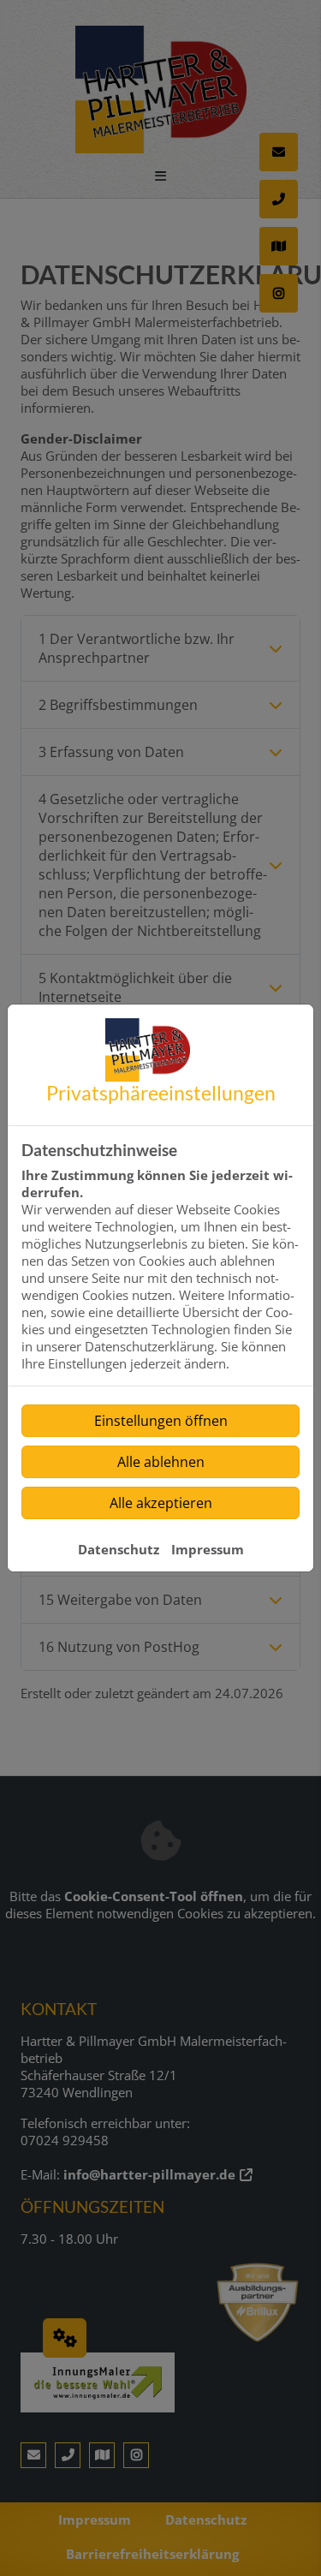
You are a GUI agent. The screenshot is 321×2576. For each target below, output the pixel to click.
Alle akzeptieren (161, 1503)
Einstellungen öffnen (161, 1421)
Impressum (208, 1549)
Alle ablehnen (161, 1462)
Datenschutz (119, 1549)
